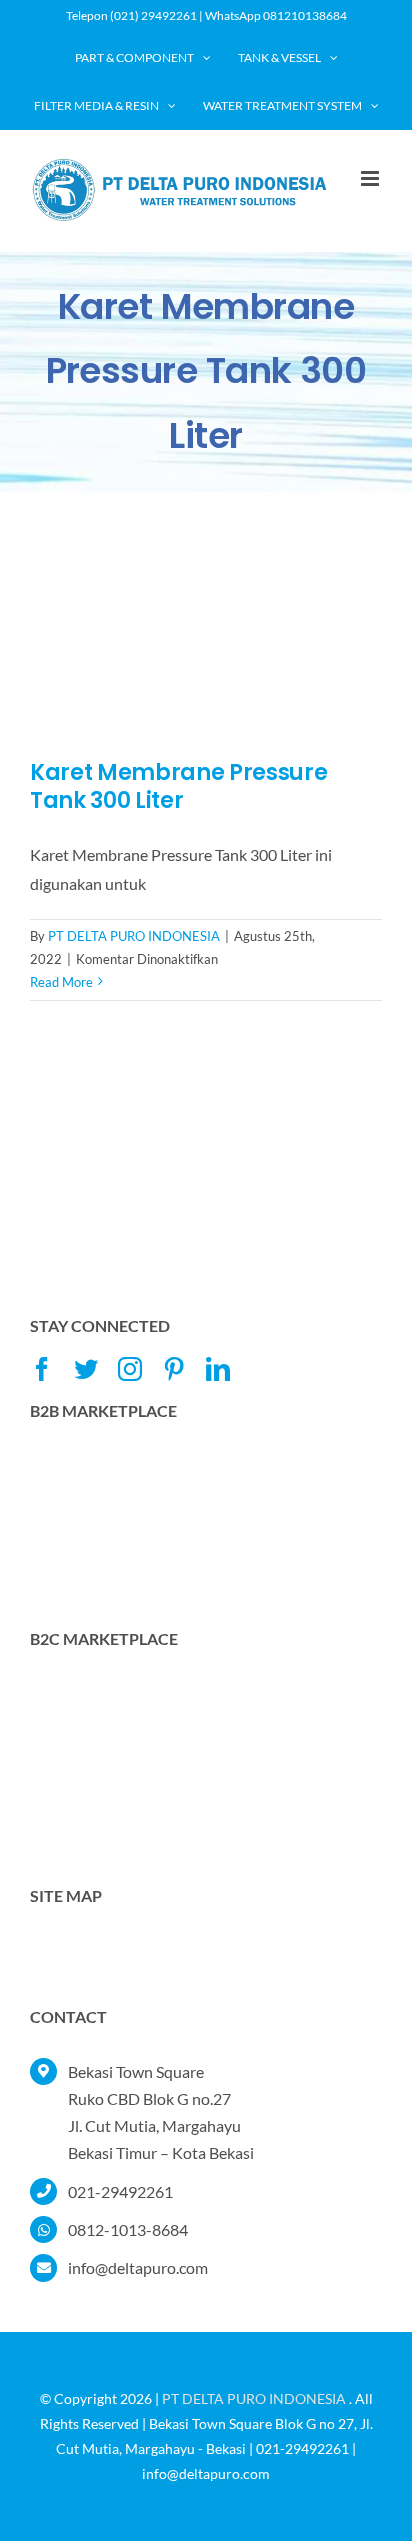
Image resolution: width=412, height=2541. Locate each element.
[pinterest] (174, 1369)
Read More (61, 982)
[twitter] (86, 1369)
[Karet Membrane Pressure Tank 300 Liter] (206, 641)
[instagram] (130, 1369)
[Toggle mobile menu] (371, 178)
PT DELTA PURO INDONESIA (134, 936)
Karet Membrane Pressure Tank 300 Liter (178, 787)
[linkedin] (218, 1369)
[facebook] (42, 1369)
